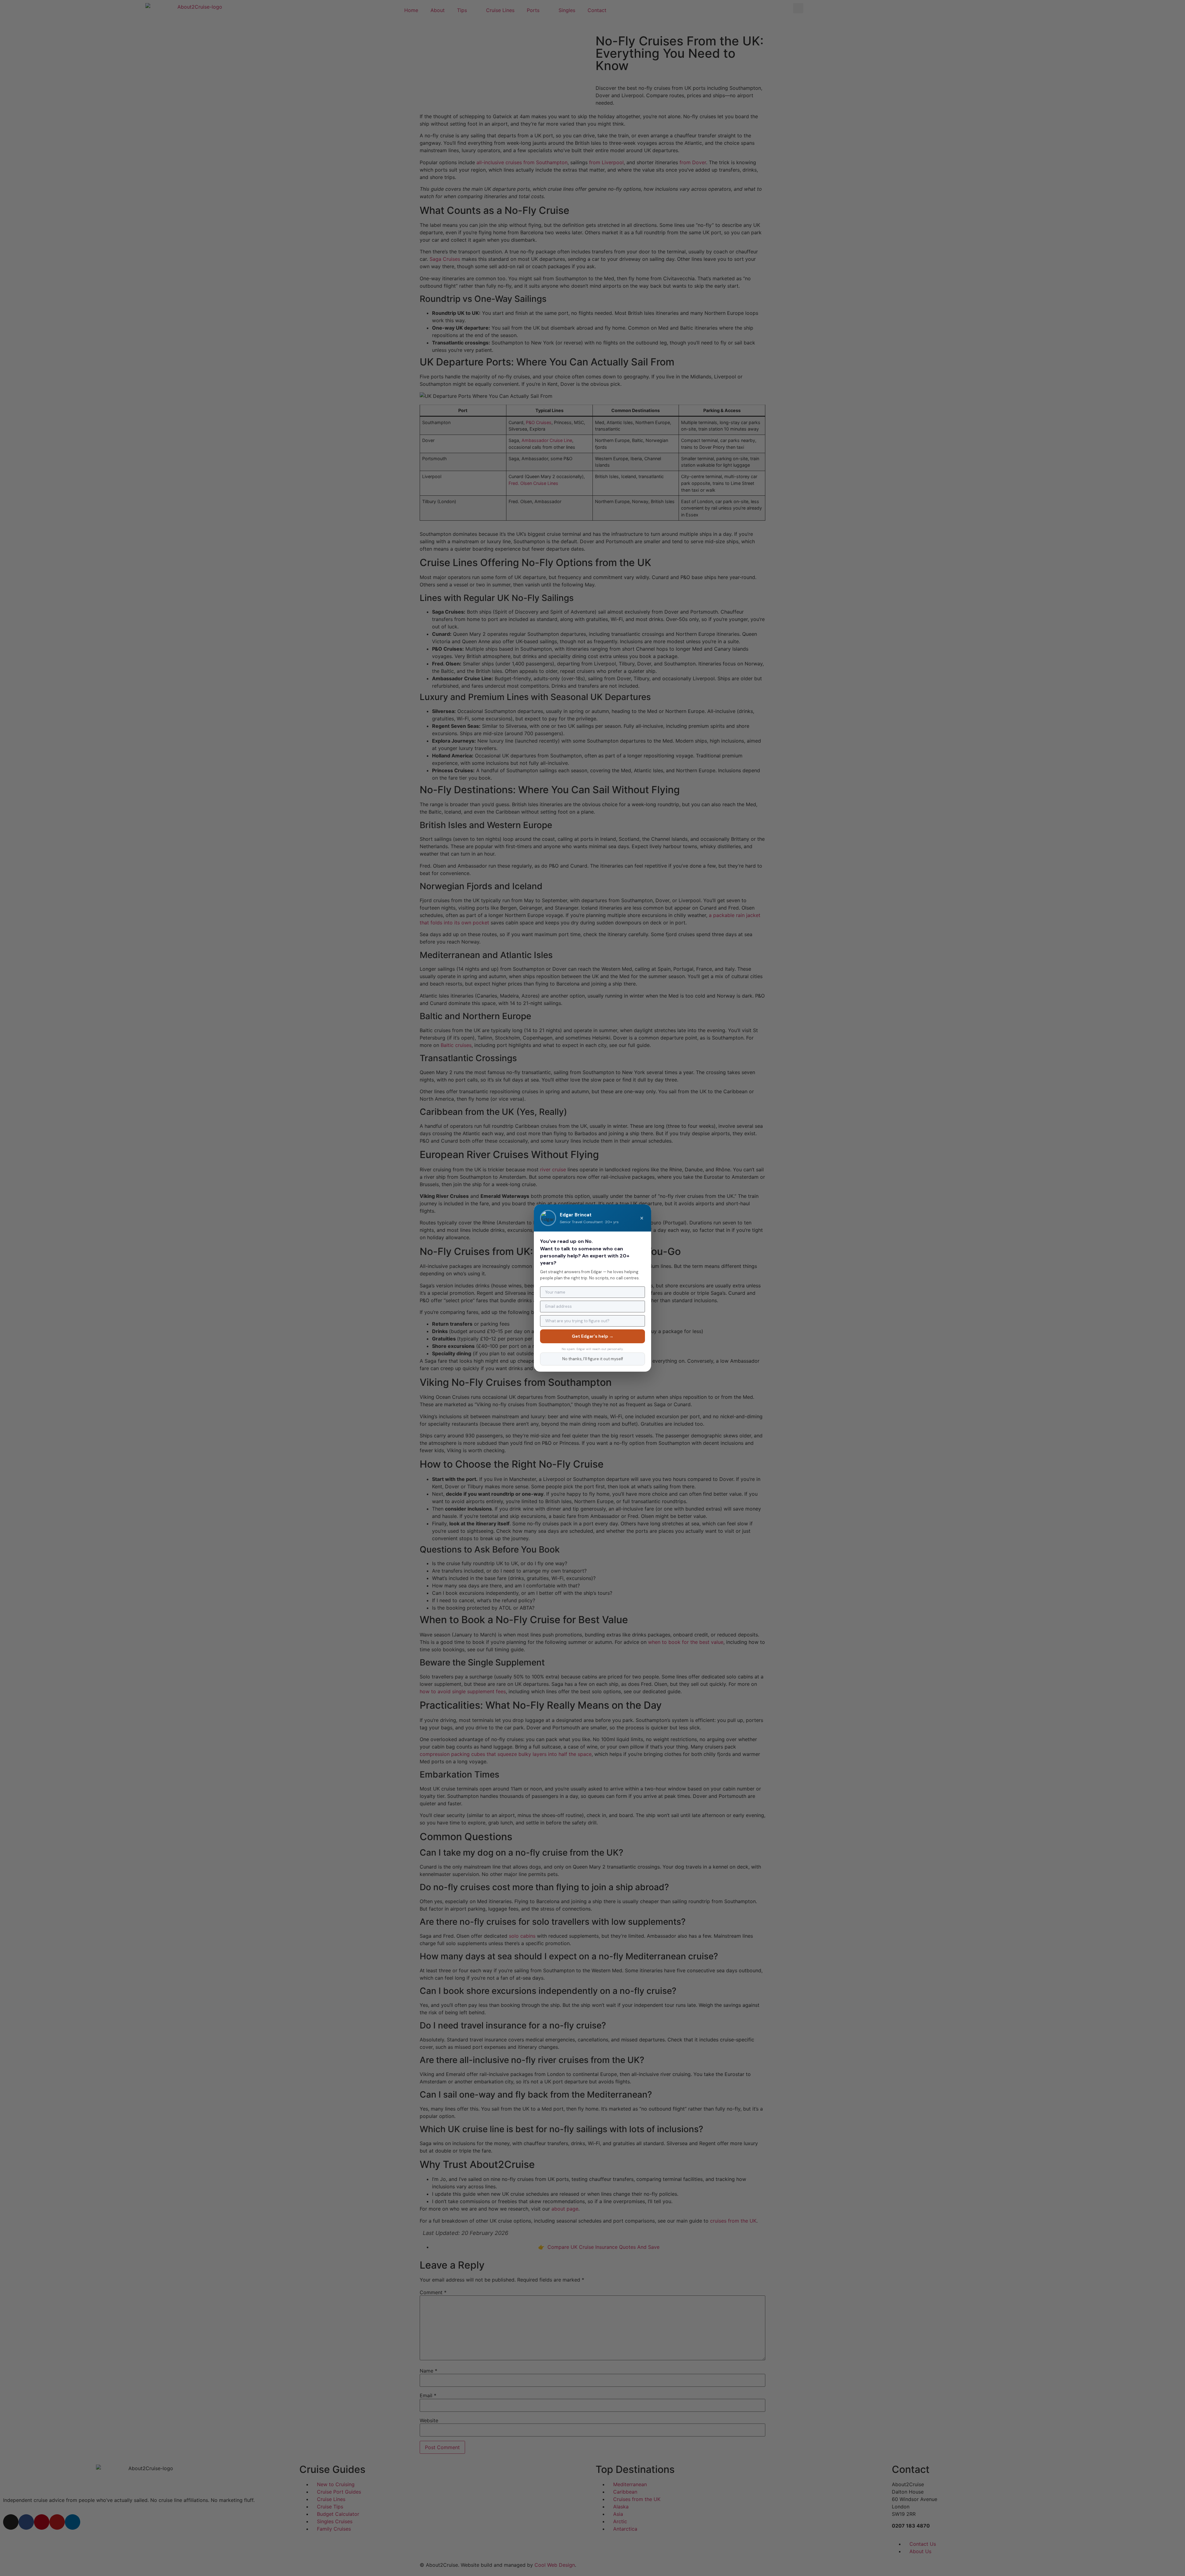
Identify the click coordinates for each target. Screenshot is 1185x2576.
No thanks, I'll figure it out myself (593, 1359)
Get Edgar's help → (593, 1336)
